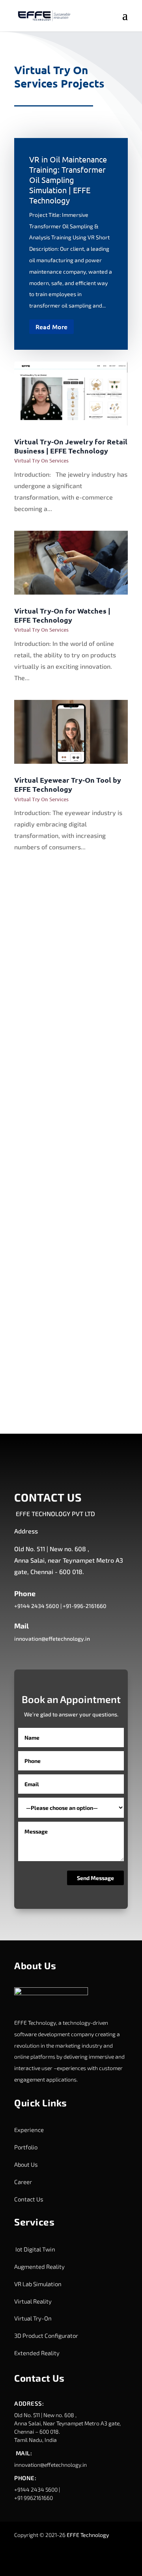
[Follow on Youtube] (103, 2559)
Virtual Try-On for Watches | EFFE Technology (62, 615)
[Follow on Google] (87, 2559)
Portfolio (26, 2147)
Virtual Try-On (33, 2318)
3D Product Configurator (46, 2335)
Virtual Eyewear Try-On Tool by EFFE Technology (68, 784)
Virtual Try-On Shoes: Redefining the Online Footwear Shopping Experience (68, 1349)
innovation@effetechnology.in (52, 1639)
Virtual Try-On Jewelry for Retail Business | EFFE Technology (71, 446)
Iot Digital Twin (35, 2249)
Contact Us (29, 2199)
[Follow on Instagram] (71, 2559)
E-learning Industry (45, 1003)
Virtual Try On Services (41, 461)
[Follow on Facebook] (56, 2559)
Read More (51, 326)
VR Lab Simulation (38, 2284)
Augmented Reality (39, 2266)
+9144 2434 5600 (37, 1606)
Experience (29, 2130)
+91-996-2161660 (85, 1606)
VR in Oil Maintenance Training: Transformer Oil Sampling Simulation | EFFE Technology (68, 180)
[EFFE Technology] (51, 1993)
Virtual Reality (33, 2301)
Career (23, 2182)
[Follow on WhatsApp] (119, 2559)
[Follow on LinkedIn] (40, 2559)
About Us (26, 2164)
